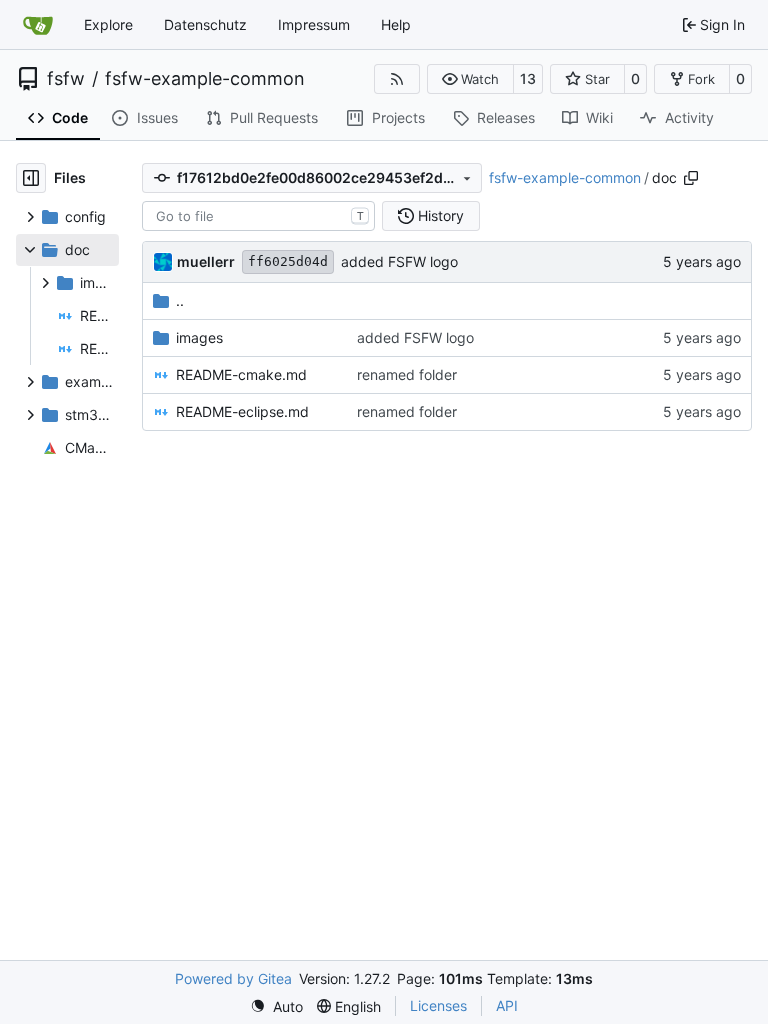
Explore (108, 24)
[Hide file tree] (31, 178)
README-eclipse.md (242, 411)
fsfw (66, 79)
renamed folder (407, 374)
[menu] (276, 1006)
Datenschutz (205, 24)
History (441, 215)
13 (528, 78)
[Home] (38, 25)
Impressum (314, 24)
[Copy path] (691, 178)
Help (396, 24)
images (199, 337)
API (507, 1005)
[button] (470, 79)
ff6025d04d (288, 261)
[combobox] (258, 216)
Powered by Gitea (233, 978)
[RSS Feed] (397, 79)
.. (180, 300)
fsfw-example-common (205, 79)
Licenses (438, 1005)
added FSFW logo (399, 261)
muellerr (206, 261)
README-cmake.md (241, 374)
